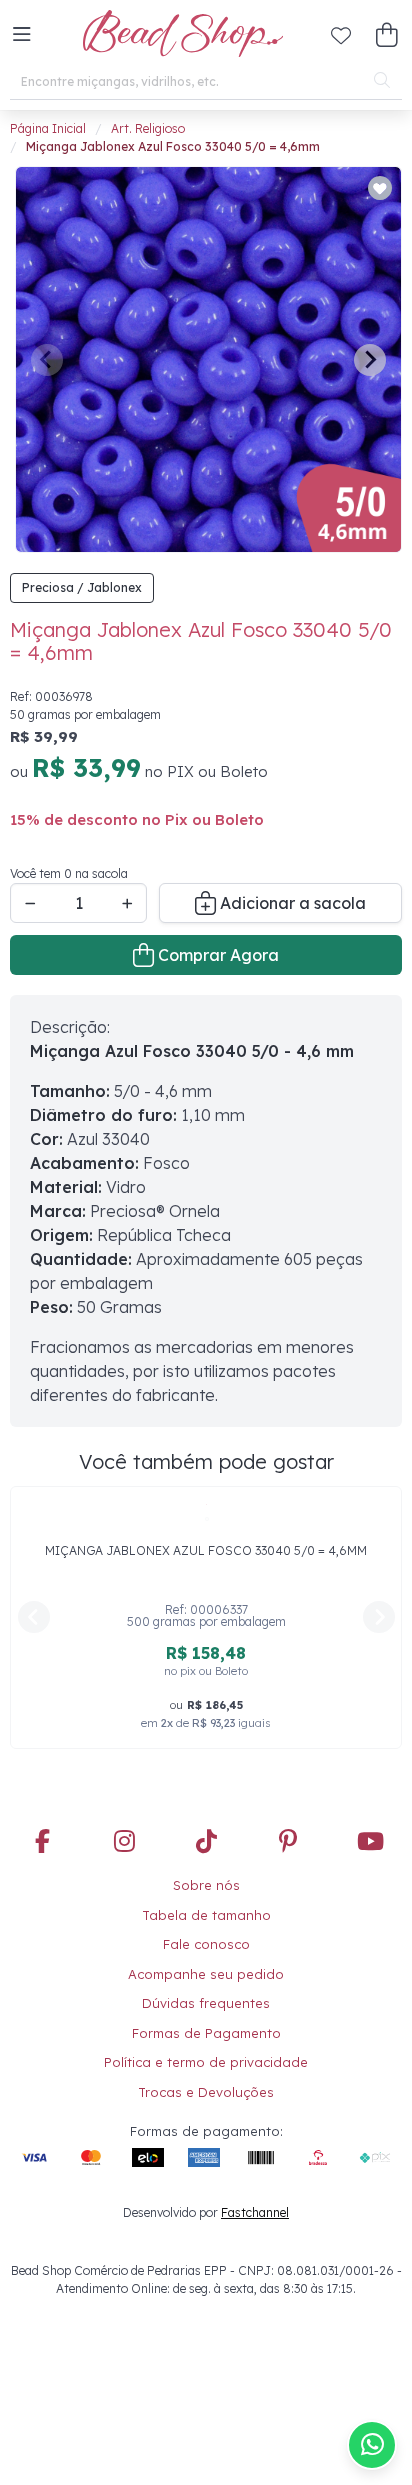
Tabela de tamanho (206, 1915)
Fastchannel (255, 2212)
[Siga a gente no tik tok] (206, 1843)
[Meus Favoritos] (341, 35)
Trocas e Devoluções (206, 2092)
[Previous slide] (47, 360)
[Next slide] (370, 360)
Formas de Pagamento (206, 2033)
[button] (22, 35)
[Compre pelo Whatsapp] (372, 2445)
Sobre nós (206, 1885)
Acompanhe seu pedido (206, 1974)
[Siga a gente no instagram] (124, 1843)
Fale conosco (206, 1944)
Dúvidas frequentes (206, 2003)
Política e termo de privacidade (206, 2062)
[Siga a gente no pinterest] (288, 1843)
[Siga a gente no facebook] (42, 1843)
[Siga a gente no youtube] (370, 1843)
